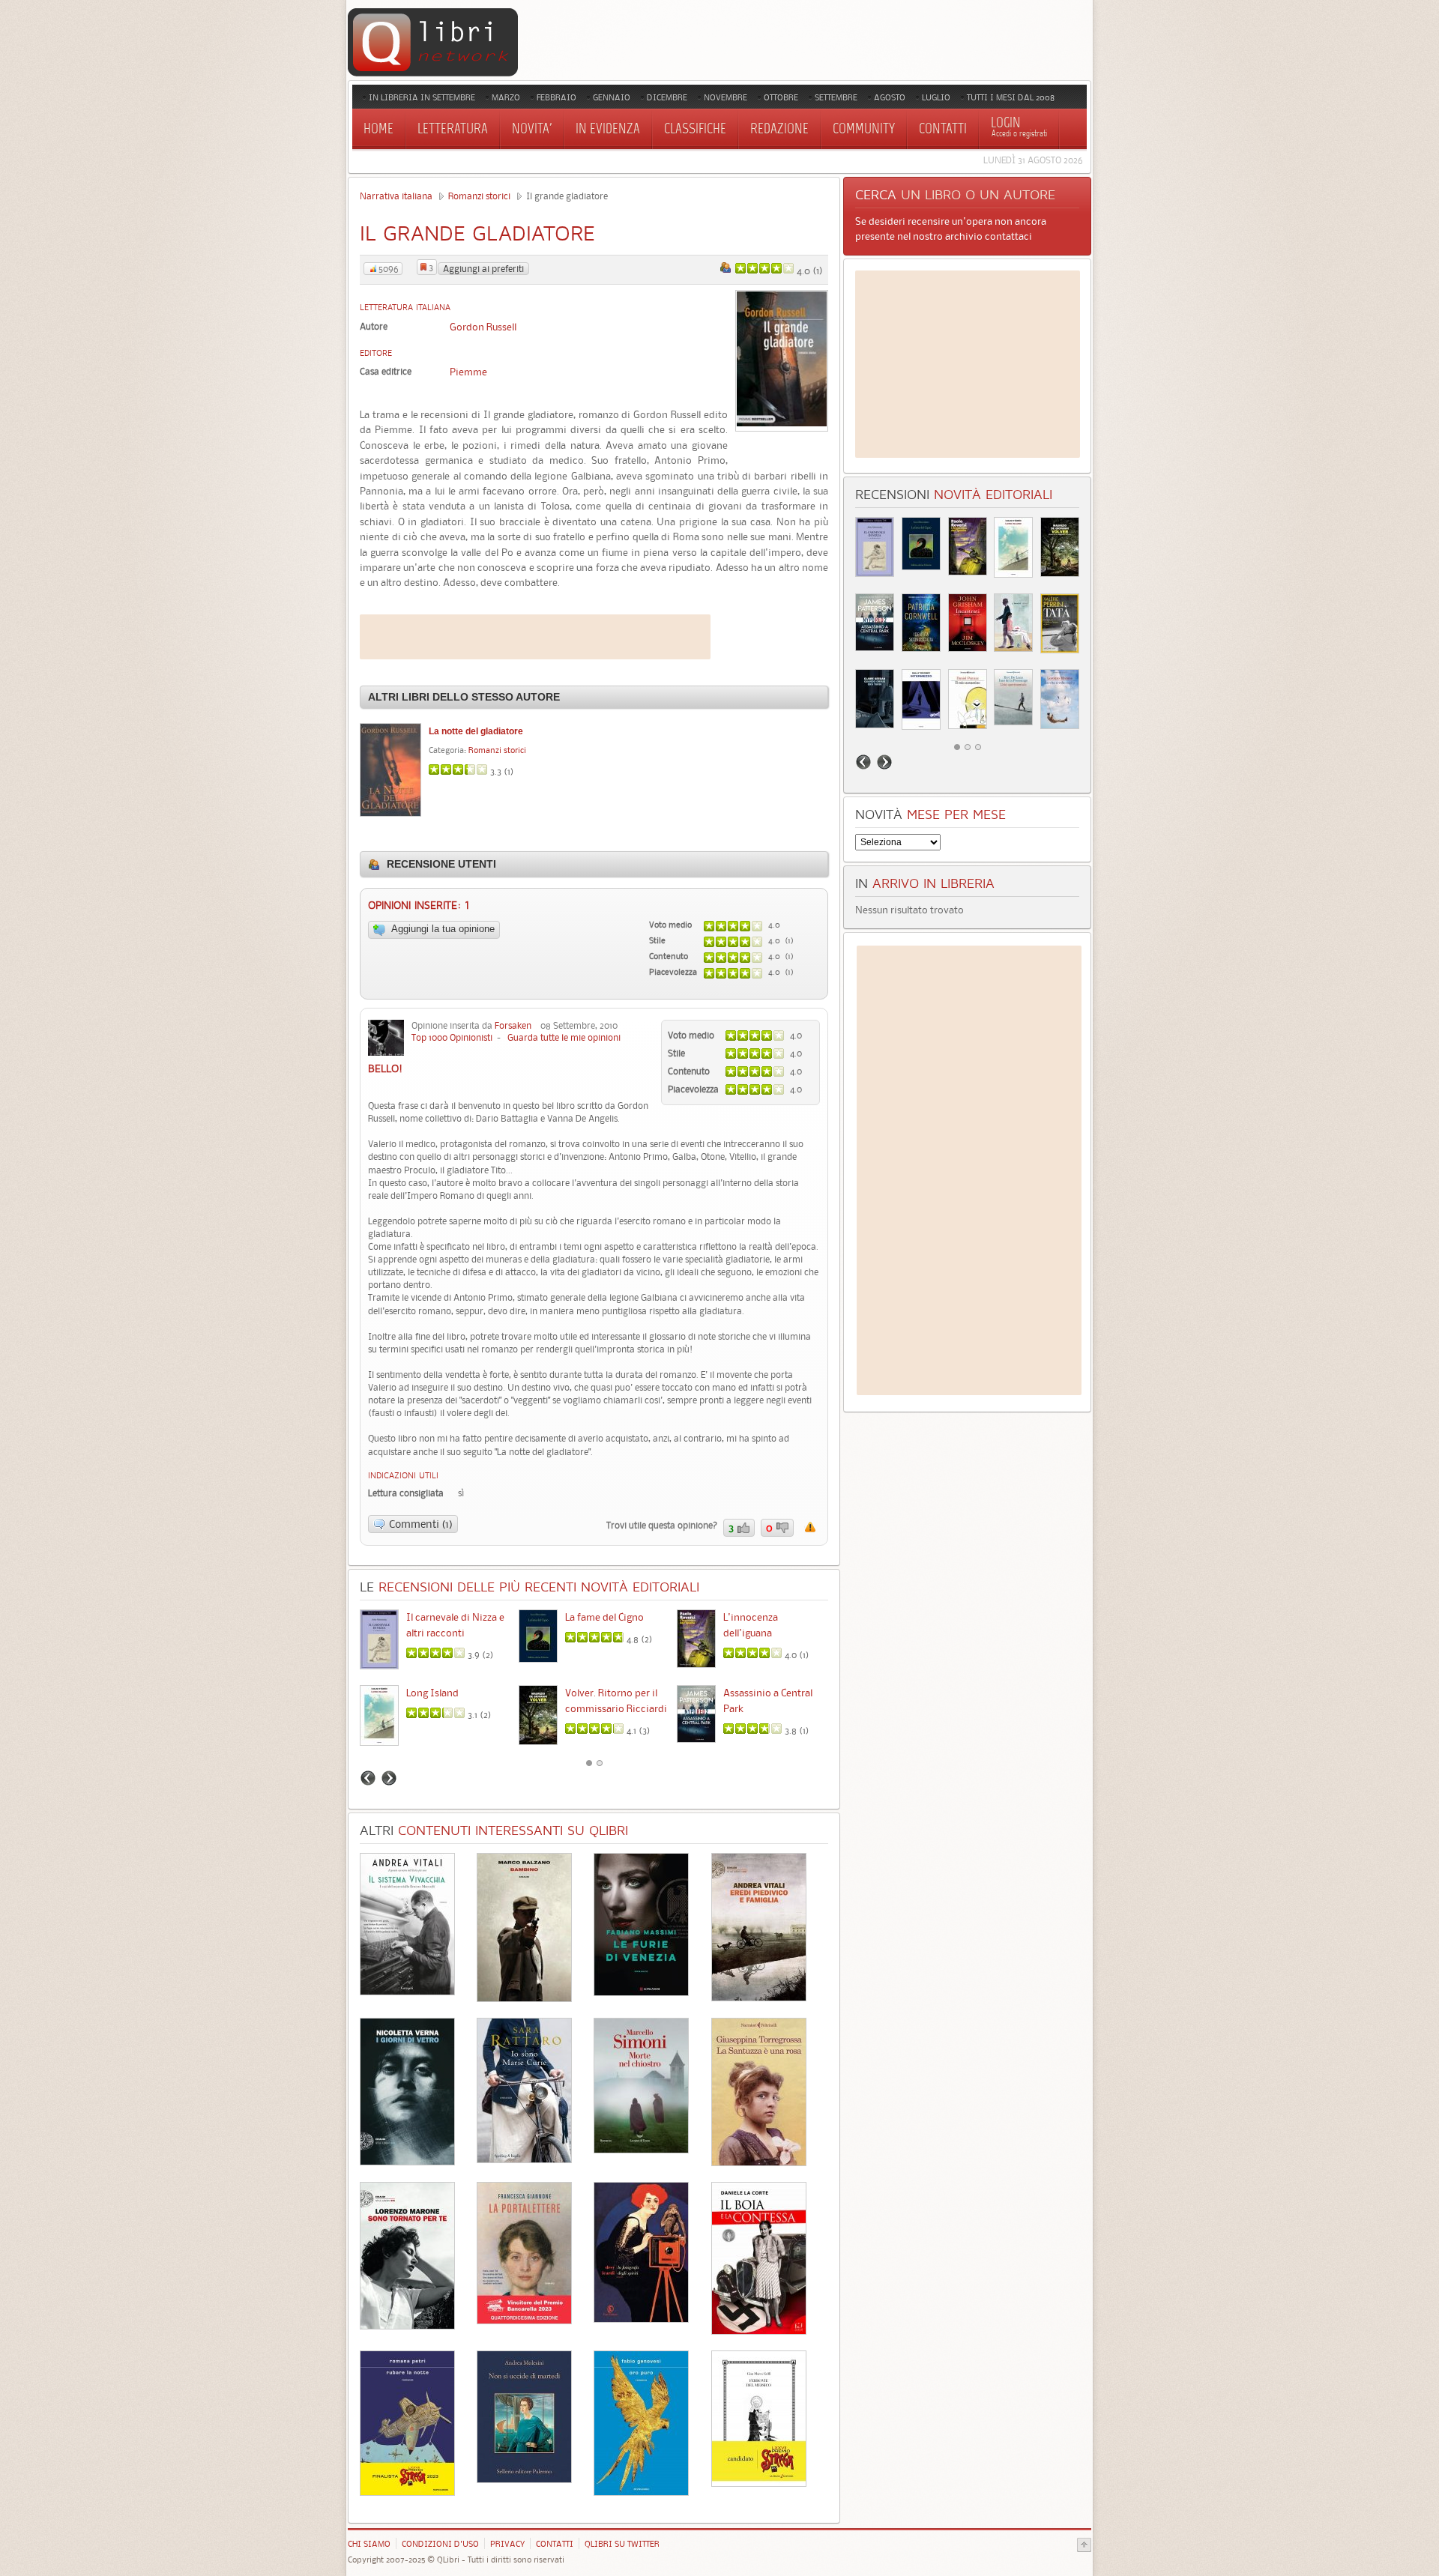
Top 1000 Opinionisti (452, 1037)
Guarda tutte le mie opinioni (564, 1037)
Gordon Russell (483, 327)
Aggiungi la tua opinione (442, 929)
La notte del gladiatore (476, 731)
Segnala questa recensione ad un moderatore (810, 1527)
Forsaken (513, 1025)
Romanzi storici (479, 196)
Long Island (432, 1693)
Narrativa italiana (396, 196)
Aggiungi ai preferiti (483, 269)
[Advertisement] (535, 637)
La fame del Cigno (604, 1617)
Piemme (468, 372)
